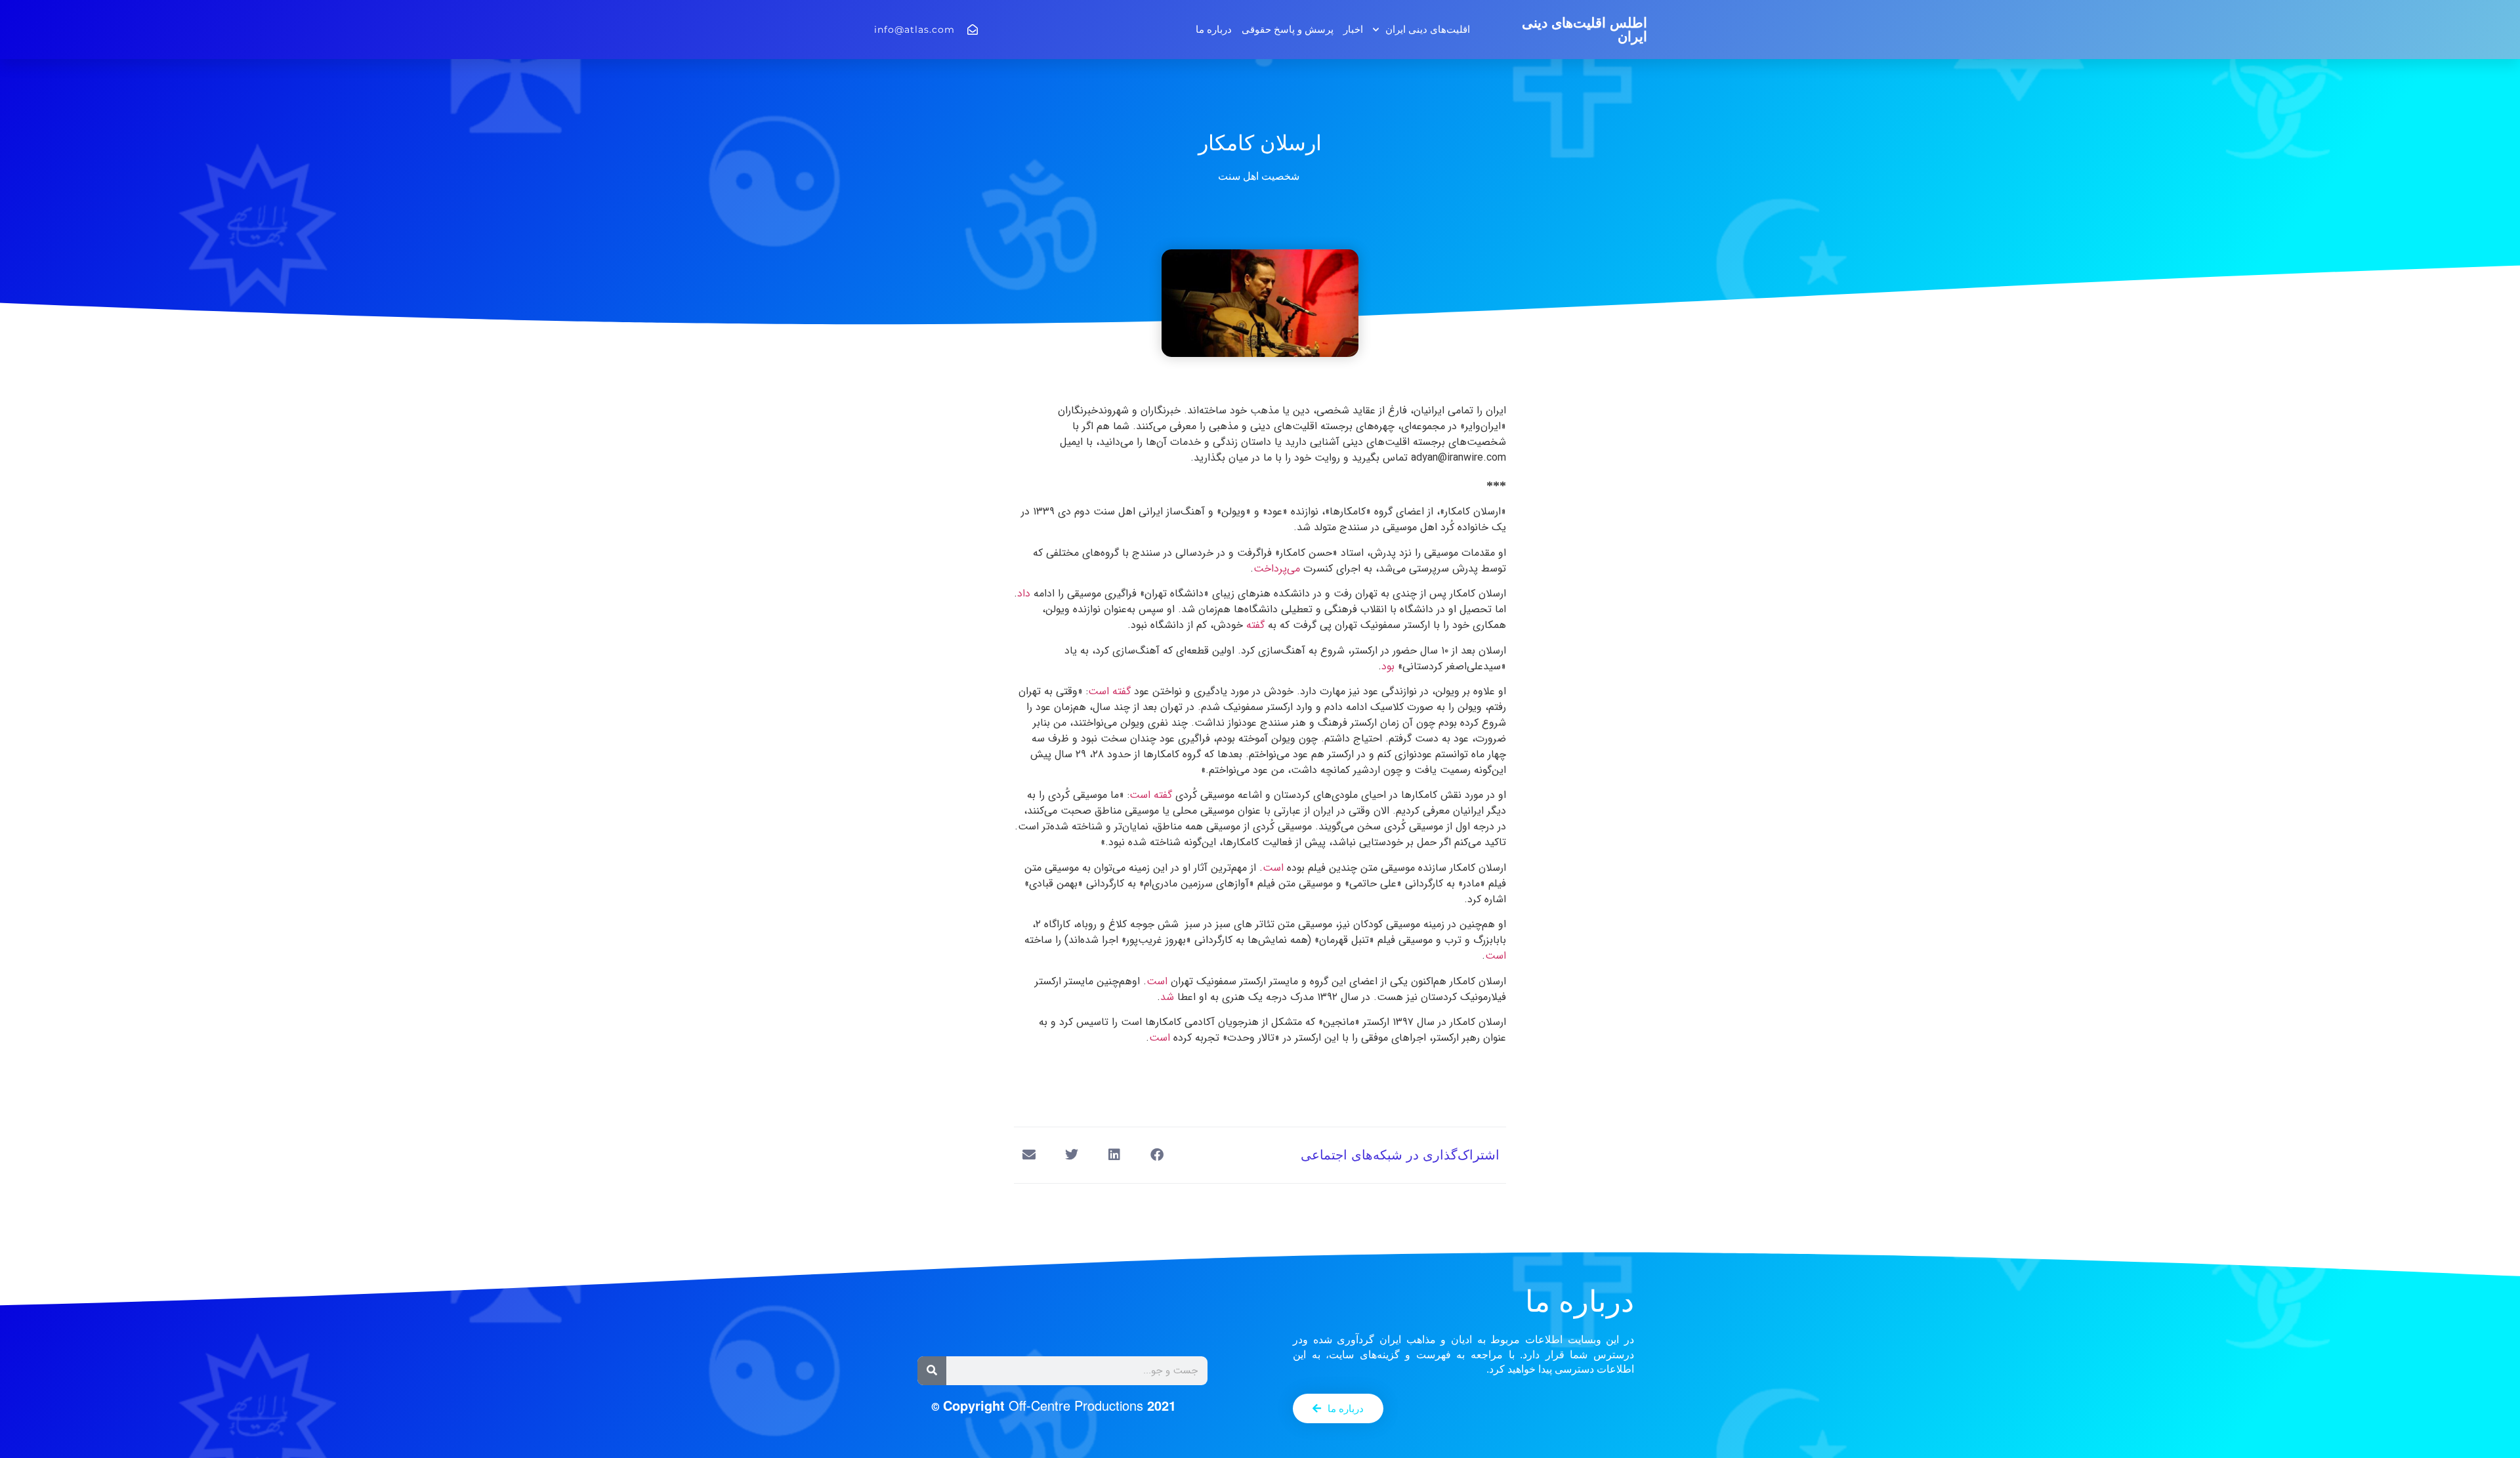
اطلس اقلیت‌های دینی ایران (1585, 30)
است (1275, 868)
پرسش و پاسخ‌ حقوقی (1288, 29)
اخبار (1353, 29)
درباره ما (1214, 29)
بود (1390, 666)
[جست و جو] (932, 1371)
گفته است (1111, 691)
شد (1169, 997)
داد (1025, 594)
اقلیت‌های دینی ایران (1428, 29)
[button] (1157, 1155)
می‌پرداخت (1278, 569)
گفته (1257, 625)
